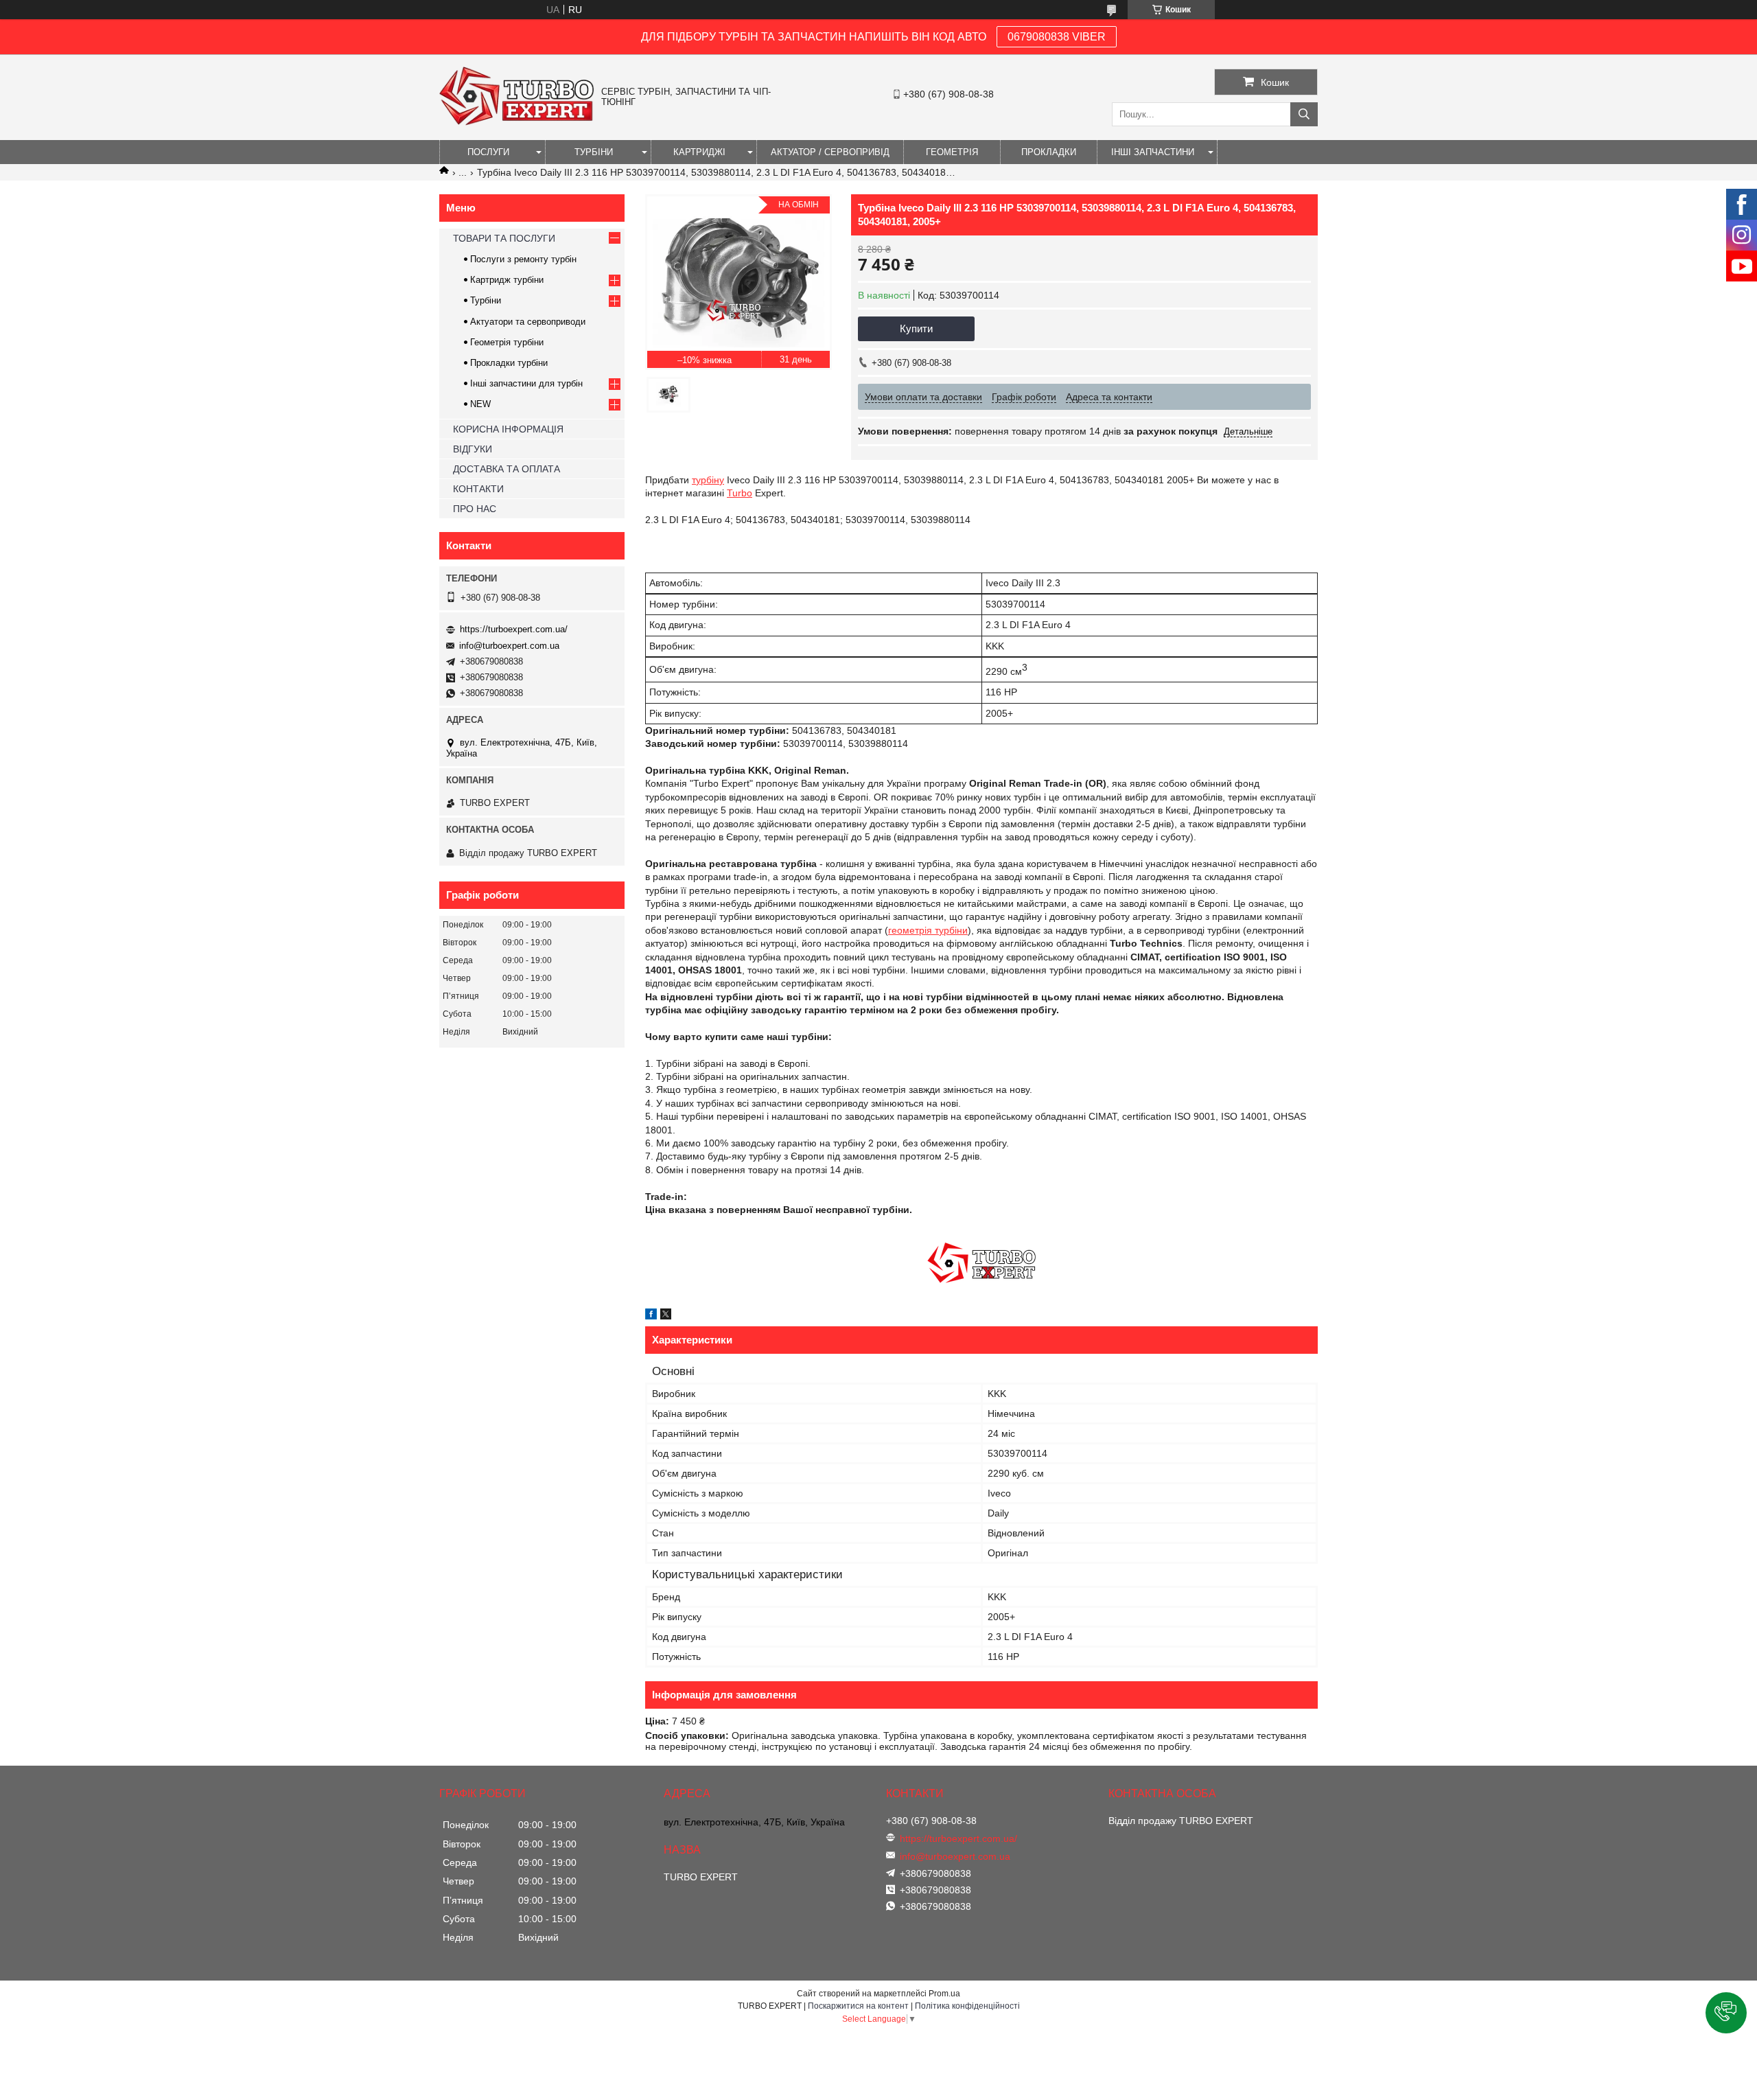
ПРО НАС (475, 509)
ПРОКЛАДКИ (1049, 152)
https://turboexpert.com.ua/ (514, 629)
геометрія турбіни (928, 930)
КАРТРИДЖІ (699, 152)
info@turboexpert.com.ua (509, 646)
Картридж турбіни (507, 280)
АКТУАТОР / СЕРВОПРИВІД (830, 152)
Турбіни (486, 300)
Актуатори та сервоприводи (528, 322)
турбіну (708, 480)
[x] (666, 1316)
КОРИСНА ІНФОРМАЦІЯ (508, 429)
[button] (1726, 2013)
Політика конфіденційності (967, 2006)
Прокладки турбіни (509, 363)
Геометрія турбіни (507, 342)
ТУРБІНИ (594, 152)
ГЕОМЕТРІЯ (952, 152)
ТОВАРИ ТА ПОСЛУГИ (504, 238)
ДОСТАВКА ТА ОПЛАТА (507, 469)
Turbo (740, 493)
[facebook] (651, 1316)
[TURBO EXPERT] (517, 122)
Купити (916, 328)
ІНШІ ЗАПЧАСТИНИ (1153, 152)
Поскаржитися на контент (858, 2006)
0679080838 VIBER (1057, 37)
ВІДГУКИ (473, 449)
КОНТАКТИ (478, 489)
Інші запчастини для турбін (526, 383)
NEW (480, 404)
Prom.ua (944, 1994)
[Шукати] (1304, 114)
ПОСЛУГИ (488, 152)
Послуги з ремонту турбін (523, 259)
